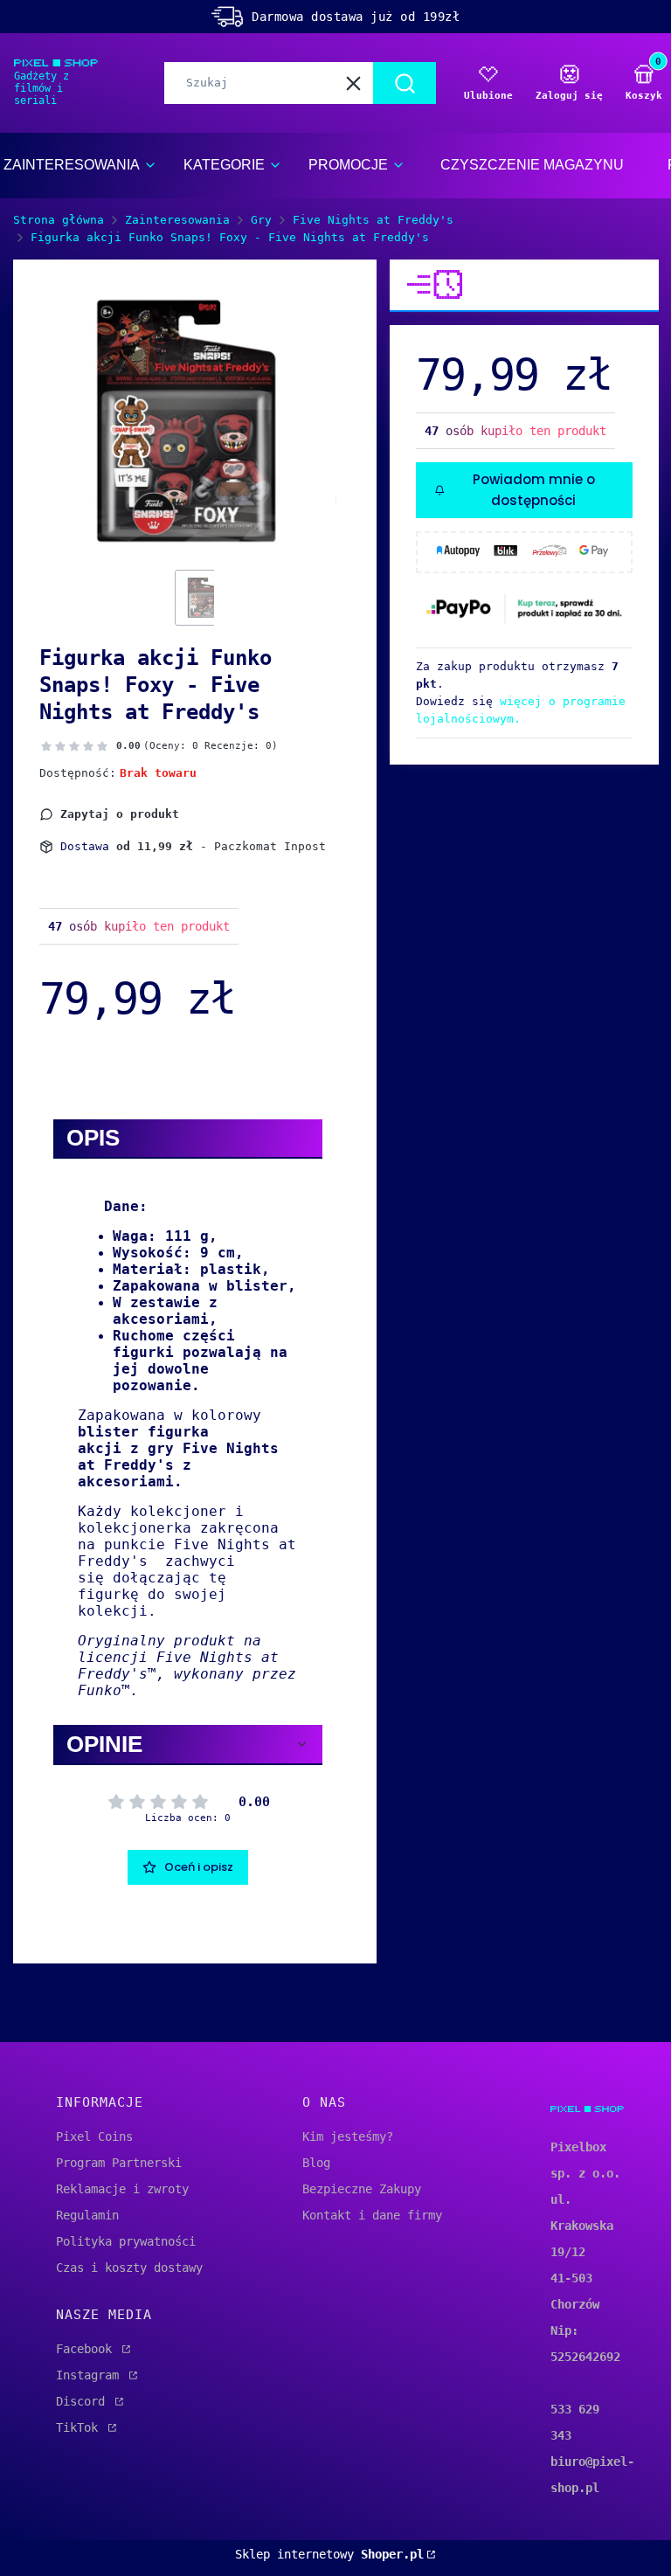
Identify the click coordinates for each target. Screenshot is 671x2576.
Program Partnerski (119, 2163)
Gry (261, 220)
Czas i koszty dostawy (129, 2268)
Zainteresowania (177, 220)
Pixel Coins (94, 2136)
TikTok (80, 2427)
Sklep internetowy (329, 2554)
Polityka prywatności (126, 2241)
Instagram (91, 2375)
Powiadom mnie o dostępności (534, 490)
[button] (405, 83)
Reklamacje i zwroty (122, 2189)
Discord (84, 2401)
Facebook (87, 2349)
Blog (316, 2163)
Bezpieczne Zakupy (362, 2189)
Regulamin (87, 2215)
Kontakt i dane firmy (372, 2215)
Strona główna (59, 220)
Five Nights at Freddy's (373, 220)
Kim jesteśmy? (348, 2136)
